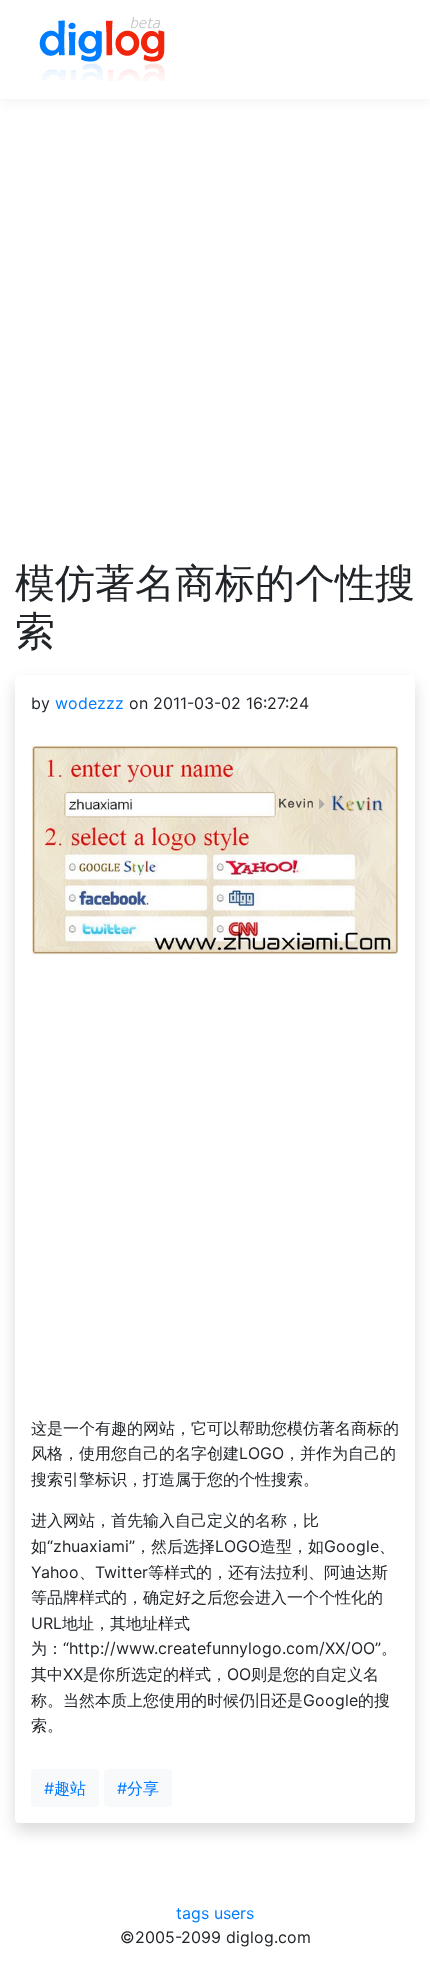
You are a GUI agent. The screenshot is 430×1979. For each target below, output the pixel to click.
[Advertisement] (215, 344)
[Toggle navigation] (371, 50)
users (234, 1913)
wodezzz (89, 703)
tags (192, 1913)
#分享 (138, 1788)
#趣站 (65, 1788)
